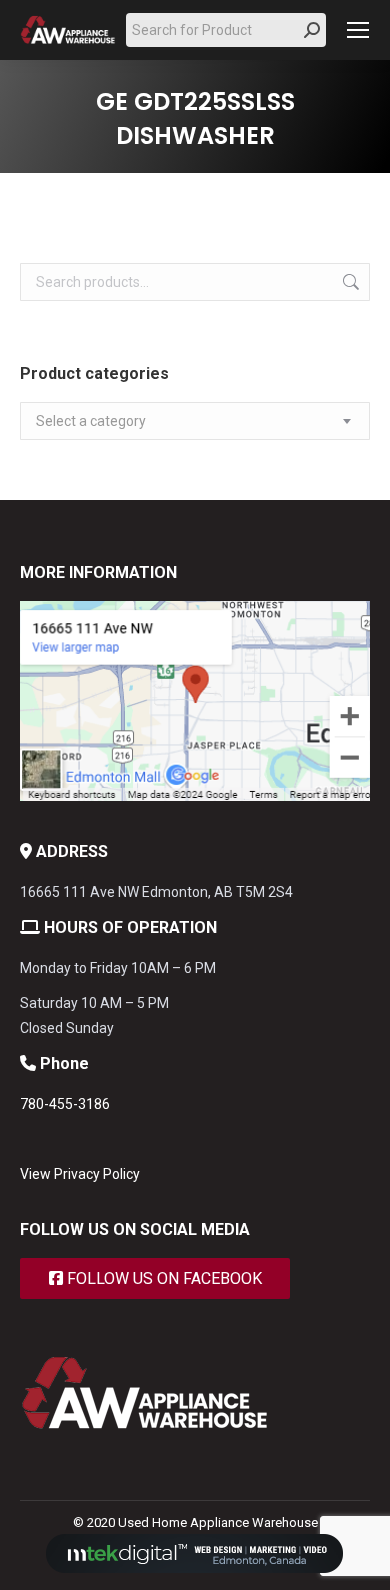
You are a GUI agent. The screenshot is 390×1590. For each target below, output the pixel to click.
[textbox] (91, 421)
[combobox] (195, 421)
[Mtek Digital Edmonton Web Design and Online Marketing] (195, 1568)
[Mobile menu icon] (358, 30)
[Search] (312, 30)
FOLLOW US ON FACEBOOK (162, 1278)
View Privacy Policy (80, 1174)
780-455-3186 (65, 1104)
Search (349, 282)
